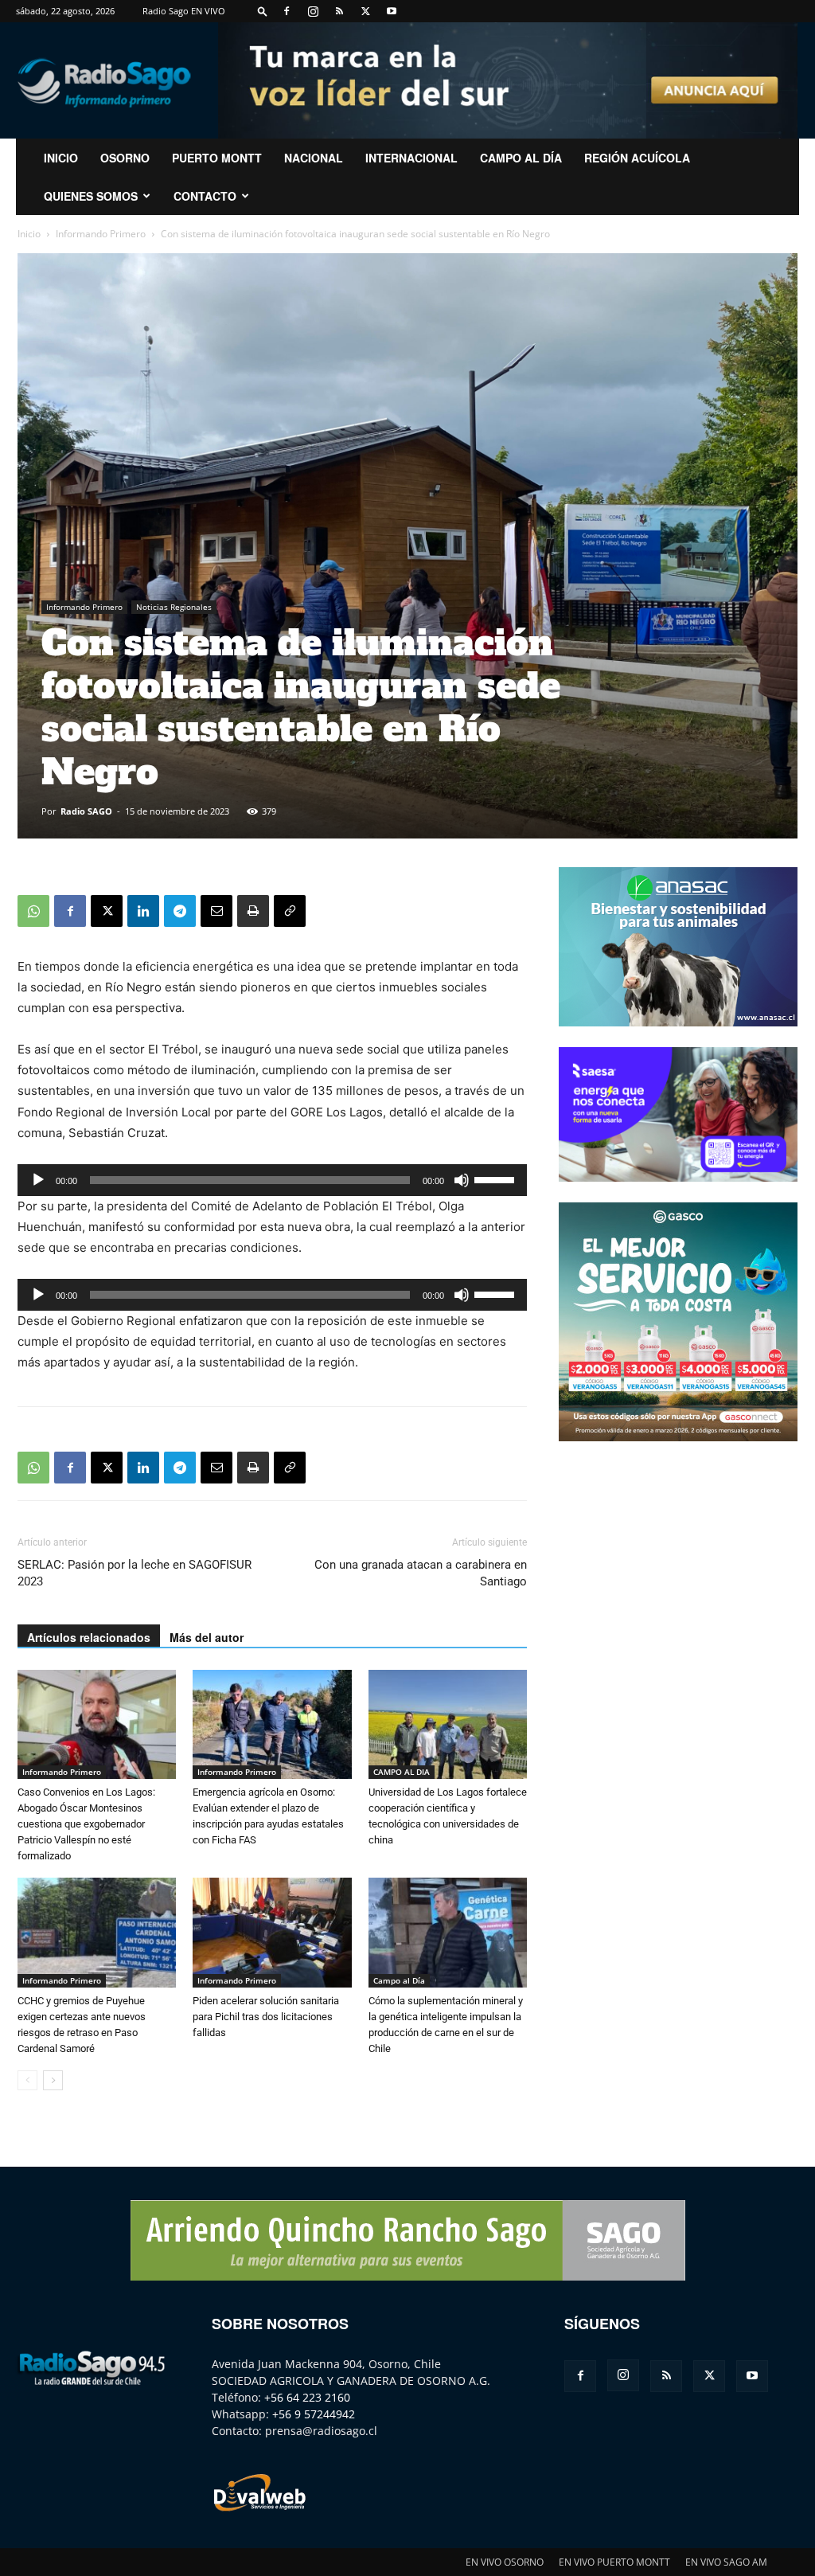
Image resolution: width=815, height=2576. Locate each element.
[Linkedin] (143, 911)
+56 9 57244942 (314, 2414)
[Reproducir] (38, 1180)
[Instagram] (313, 11)
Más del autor (207, 1637)
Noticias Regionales (174, 607)
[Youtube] (392, 11)
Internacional (411, 158)
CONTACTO (205, 196)
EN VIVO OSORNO (505, 2562)
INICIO (61, 158)
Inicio (29, 234)
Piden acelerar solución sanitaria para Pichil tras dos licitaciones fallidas (266, 2017)
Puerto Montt (217, 158)
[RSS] (339, 11)
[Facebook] (287, 11)
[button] (263, 11)
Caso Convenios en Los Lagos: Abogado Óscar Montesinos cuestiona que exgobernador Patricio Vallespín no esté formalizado (86, 1824)
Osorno (125, 158)
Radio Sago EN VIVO (184, 11)
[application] (272, 1180)
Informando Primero (101, 234)
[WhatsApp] (33, 911)
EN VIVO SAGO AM (726, 2562)
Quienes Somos (91, 196)
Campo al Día (521, 158)
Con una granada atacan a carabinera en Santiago (421, 1573)
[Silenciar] (462, 1180)
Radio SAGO (86, 811)
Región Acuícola (637, 158)
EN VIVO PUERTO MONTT (614, 2562)
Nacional (314, 158)
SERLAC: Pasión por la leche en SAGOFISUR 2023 (135, 1573)
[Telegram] (180, 911)
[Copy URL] (290, 911)
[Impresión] (253, 911)
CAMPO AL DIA (402, 1772)
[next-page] (53, 2080)
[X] (365, 11)
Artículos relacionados (89, 1637)
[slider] (497, 1179)
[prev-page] (27, 2080)
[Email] (216, 911)
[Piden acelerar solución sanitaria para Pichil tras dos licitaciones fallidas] (272, 1932)
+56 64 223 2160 (307, 2397)
